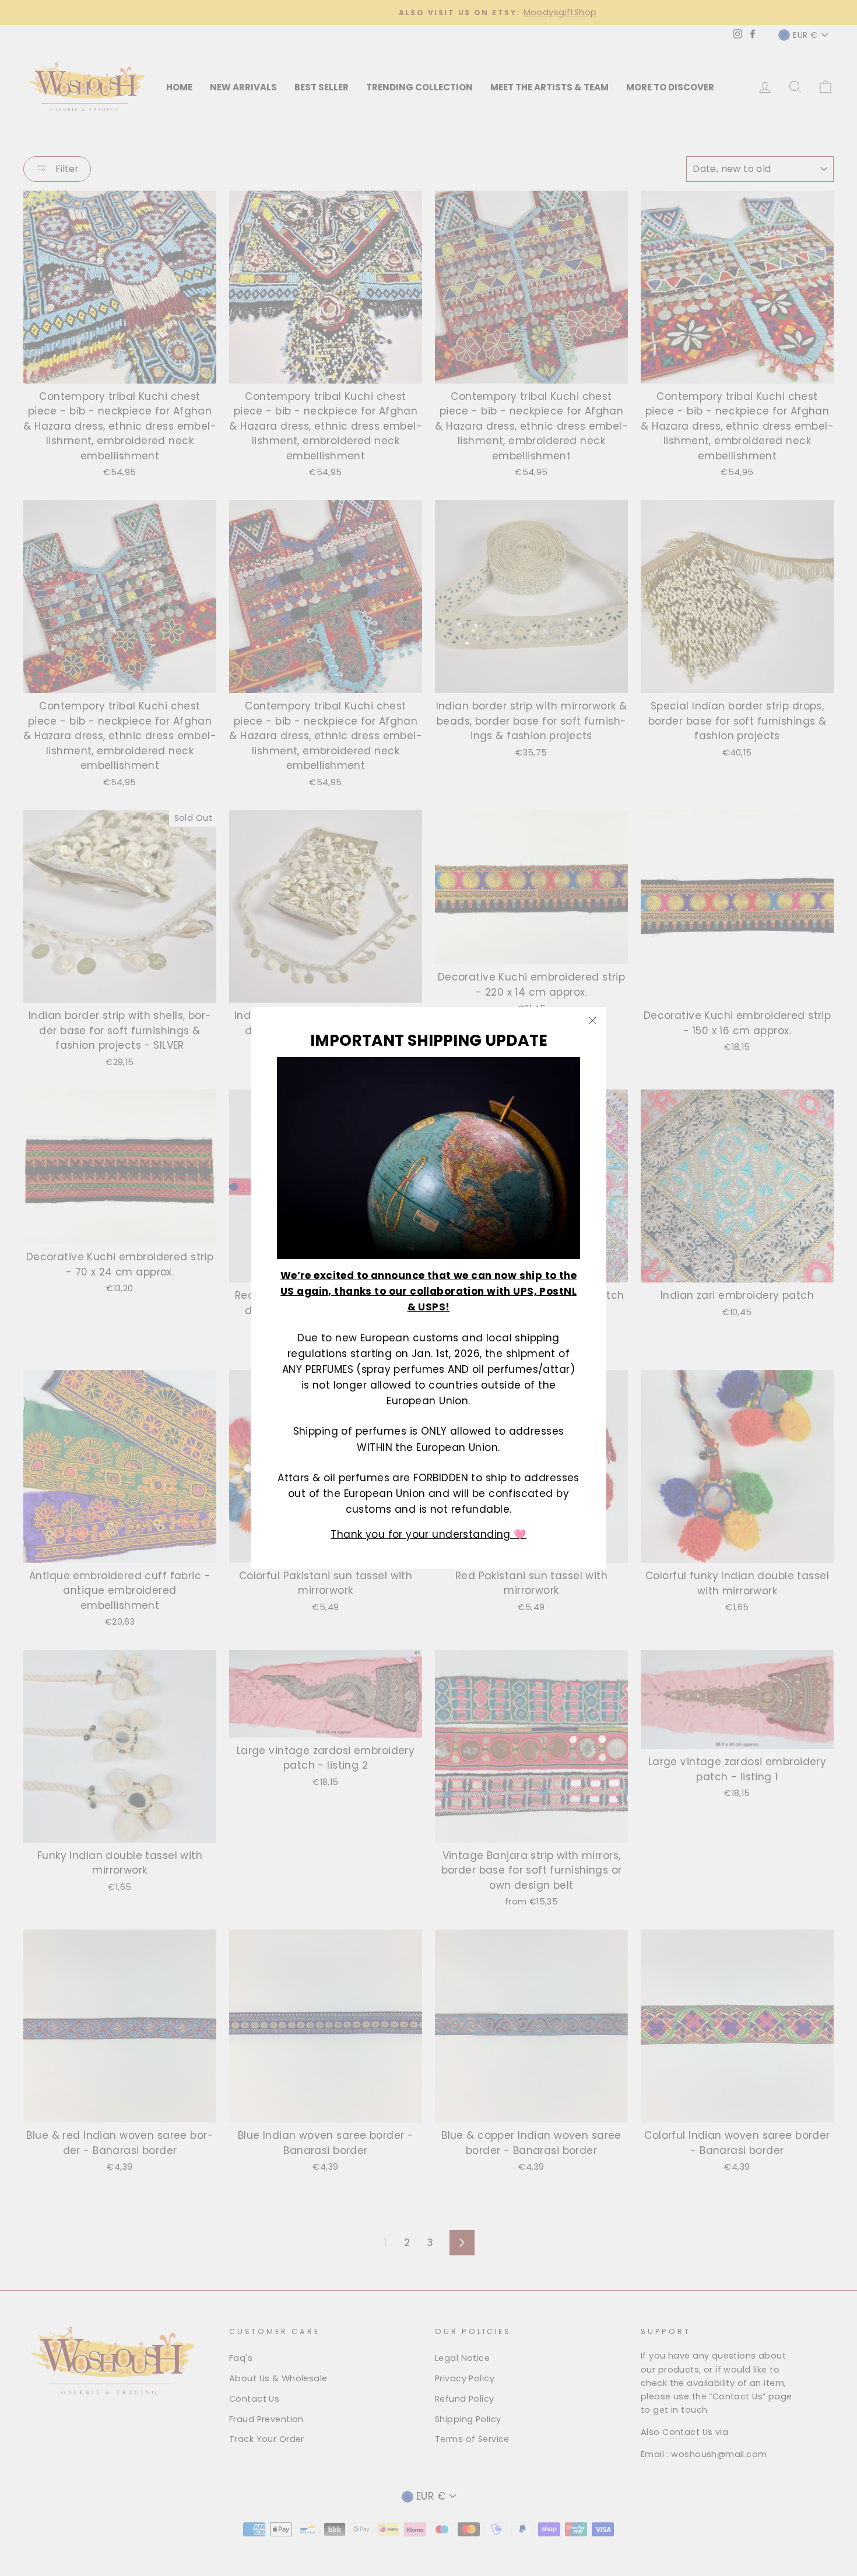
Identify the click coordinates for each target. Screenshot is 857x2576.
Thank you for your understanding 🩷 (428, 1534)
